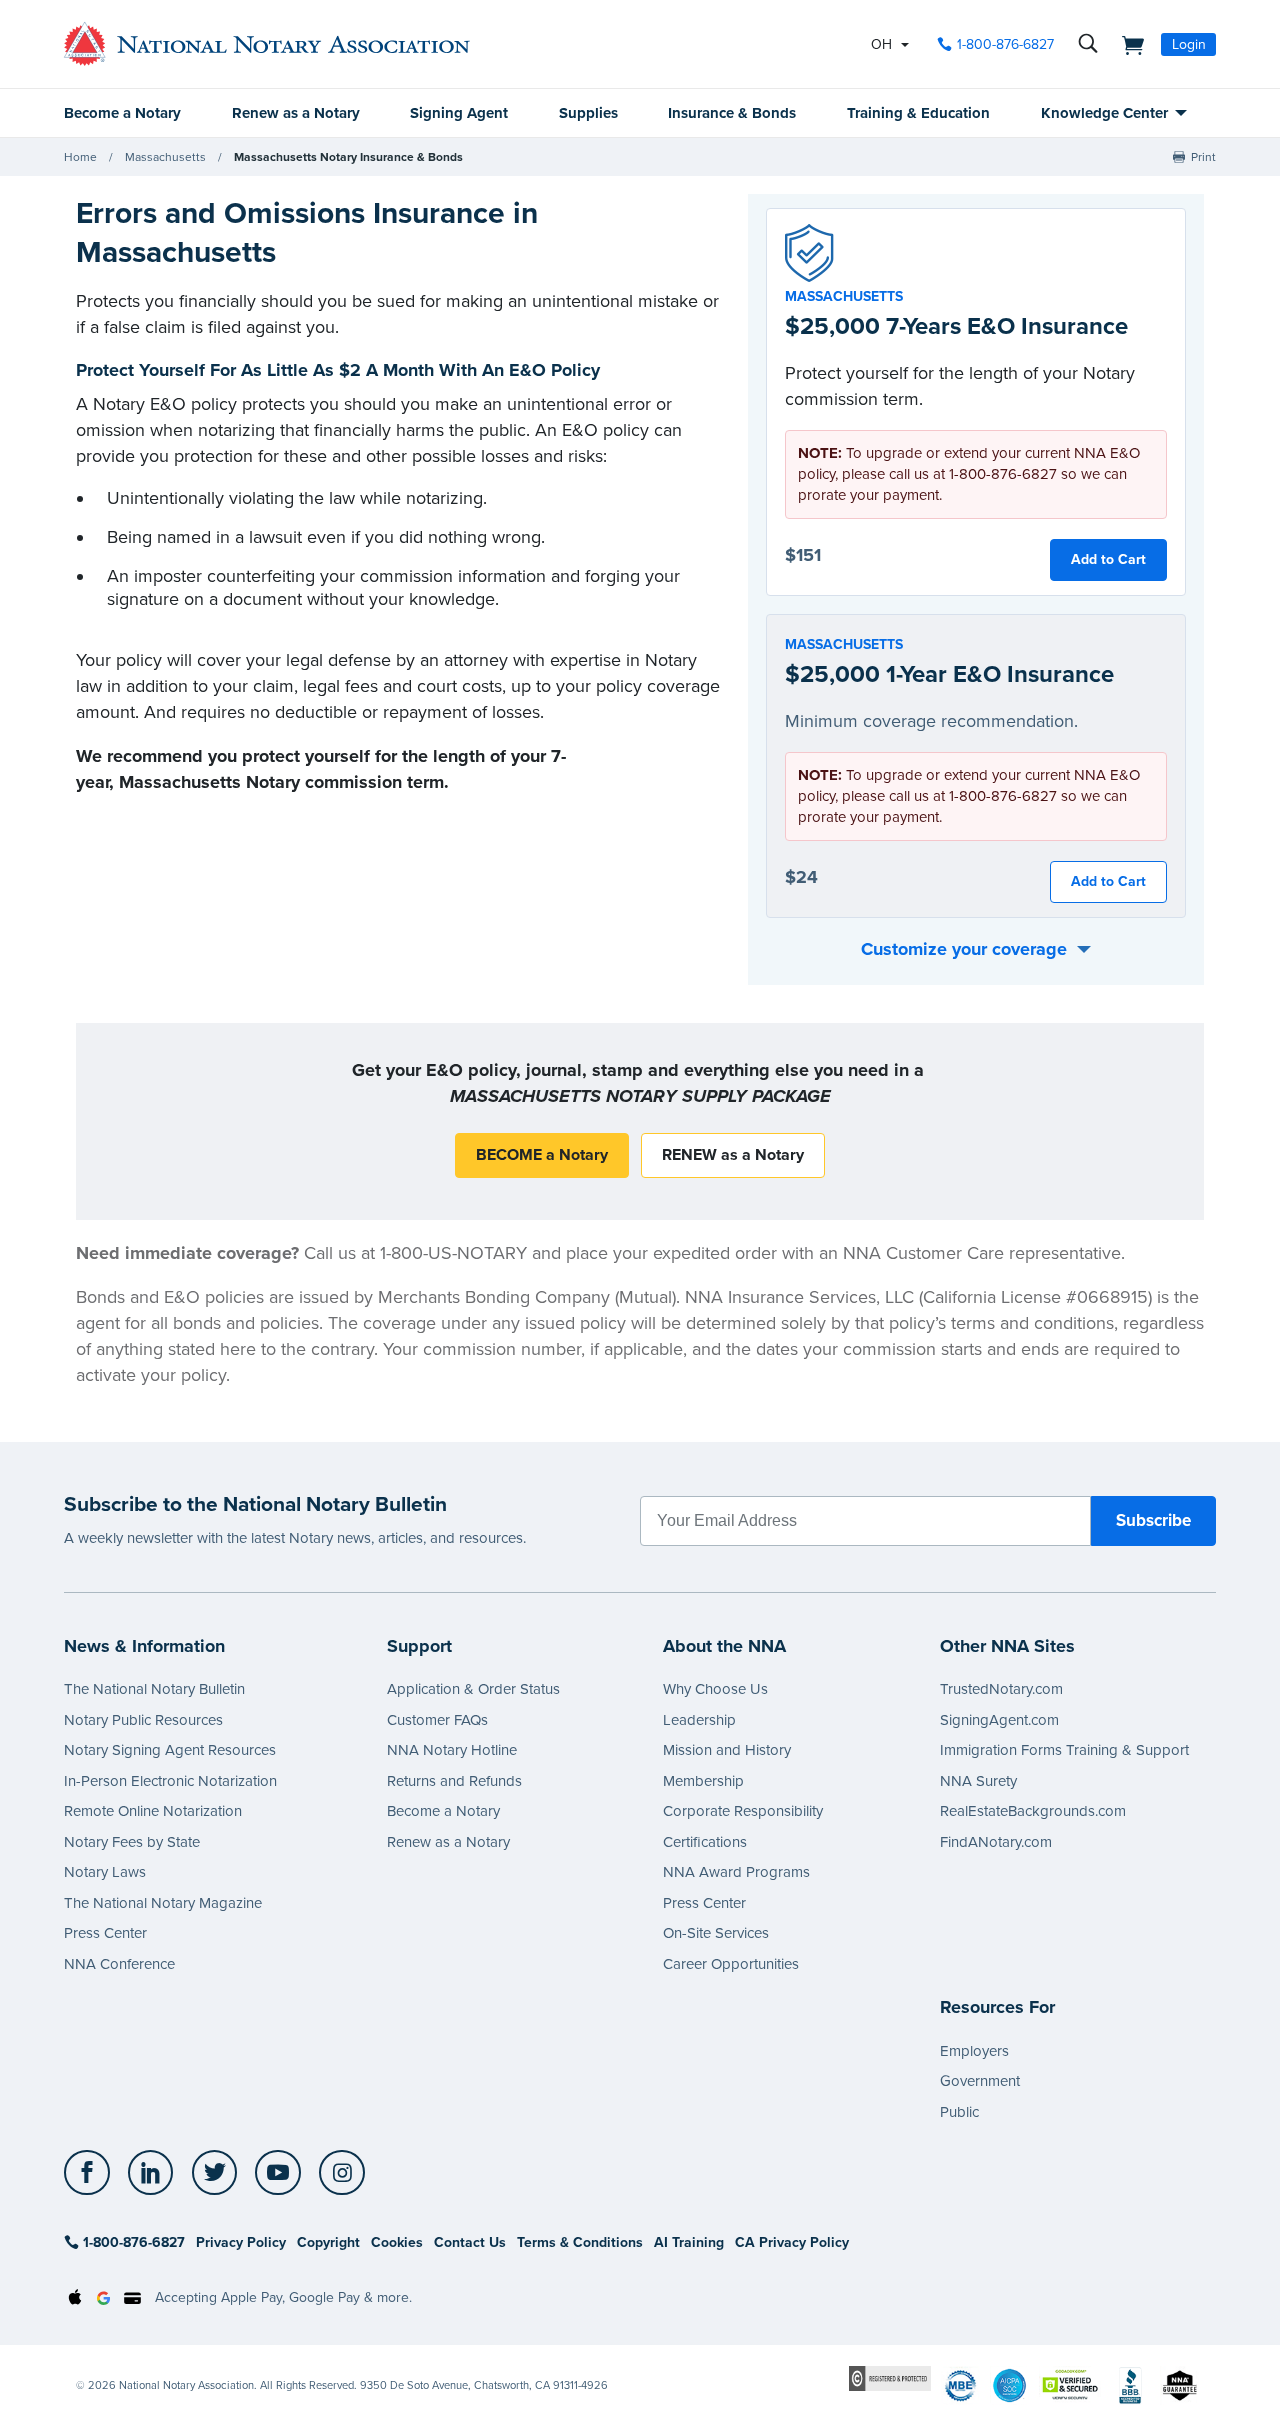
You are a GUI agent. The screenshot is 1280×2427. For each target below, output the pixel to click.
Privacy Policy (241, 2242)
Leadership (699, 1720)
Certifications (705, 1842)
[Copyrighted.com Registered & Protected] (890, 2377)
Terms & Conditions (580, 2242)
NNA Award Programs (736, 1872)
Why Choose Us (715, 1689)
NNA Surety (978, 1781)
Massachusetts (165, 157)
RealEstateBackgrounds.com (1033, 1811)
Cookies (397, 2242)
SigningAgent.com (999, 1720)
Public (959, 2112)
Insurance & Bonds (732, 113)
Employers (974, 2051)
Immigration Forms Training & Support (1064, 1750)
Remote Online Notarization (153, 1811)
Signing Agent (459, 113)
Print (1203, 157)
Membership (703, 1781)
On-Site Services (716, 1933)
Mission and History (727, 1750)
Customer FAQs (437, 1720)
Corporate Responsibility (743, 1811)
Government (980, 2081)
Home (80, 157)
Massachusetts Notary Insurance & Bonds (348, 157)
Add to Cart (1108, 559)
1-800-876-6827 (1005, 44)
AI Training (689, 2242)
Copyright (328, 2242)
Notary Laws (105, 1872)
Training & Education (918, 113)
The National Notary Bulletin (154, 1689)
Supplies (588, 113)
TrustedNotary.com (1001, 1689)
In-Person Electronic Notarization (170, 1781)
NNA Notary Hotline (452, 1750)
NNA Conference (119, 1964)
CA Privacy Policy (792, 2242)
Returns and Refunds (454, 1781)
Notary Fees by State (132, 1842)
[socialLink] (92, 2173)
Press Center (105, 1933)
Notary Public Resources (143, 1720)
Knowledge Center (1104, 113)
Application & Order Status (473, 1689)
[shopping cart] (1127, 44)
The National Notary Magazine (163, 1903)
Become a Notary (122, 113)
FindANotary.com (996, 1842)
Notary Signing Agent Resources (170, 1750)
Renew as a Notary (296, 113)
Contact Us (470, 2242)
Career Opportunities (731, 1964)
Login (1189, 44)
